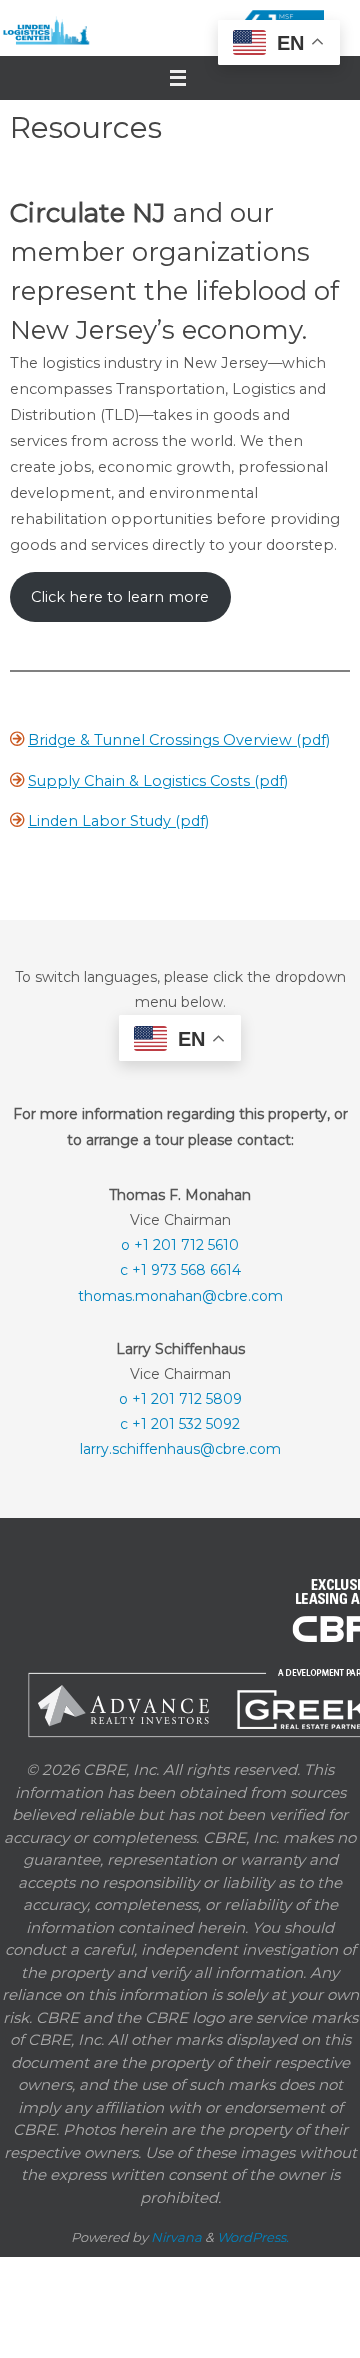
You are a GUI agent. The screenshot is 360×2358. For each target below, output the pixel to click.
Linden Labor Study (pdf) (118, 821)
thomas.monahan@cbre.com (180, 1295)
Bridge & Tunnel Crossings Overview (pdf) (179, 740)
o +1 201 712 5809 (180, 1398)
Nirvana (176, 2236)
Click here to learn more (120, 597)
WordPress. (253, 2236)
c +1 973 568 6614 (180, 1269)
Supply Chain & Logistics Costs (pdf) (158, 781)
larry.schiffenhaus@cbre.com (180, 1448)
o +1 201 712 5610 (180, 1244)
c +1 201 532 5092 (180, 1423)
